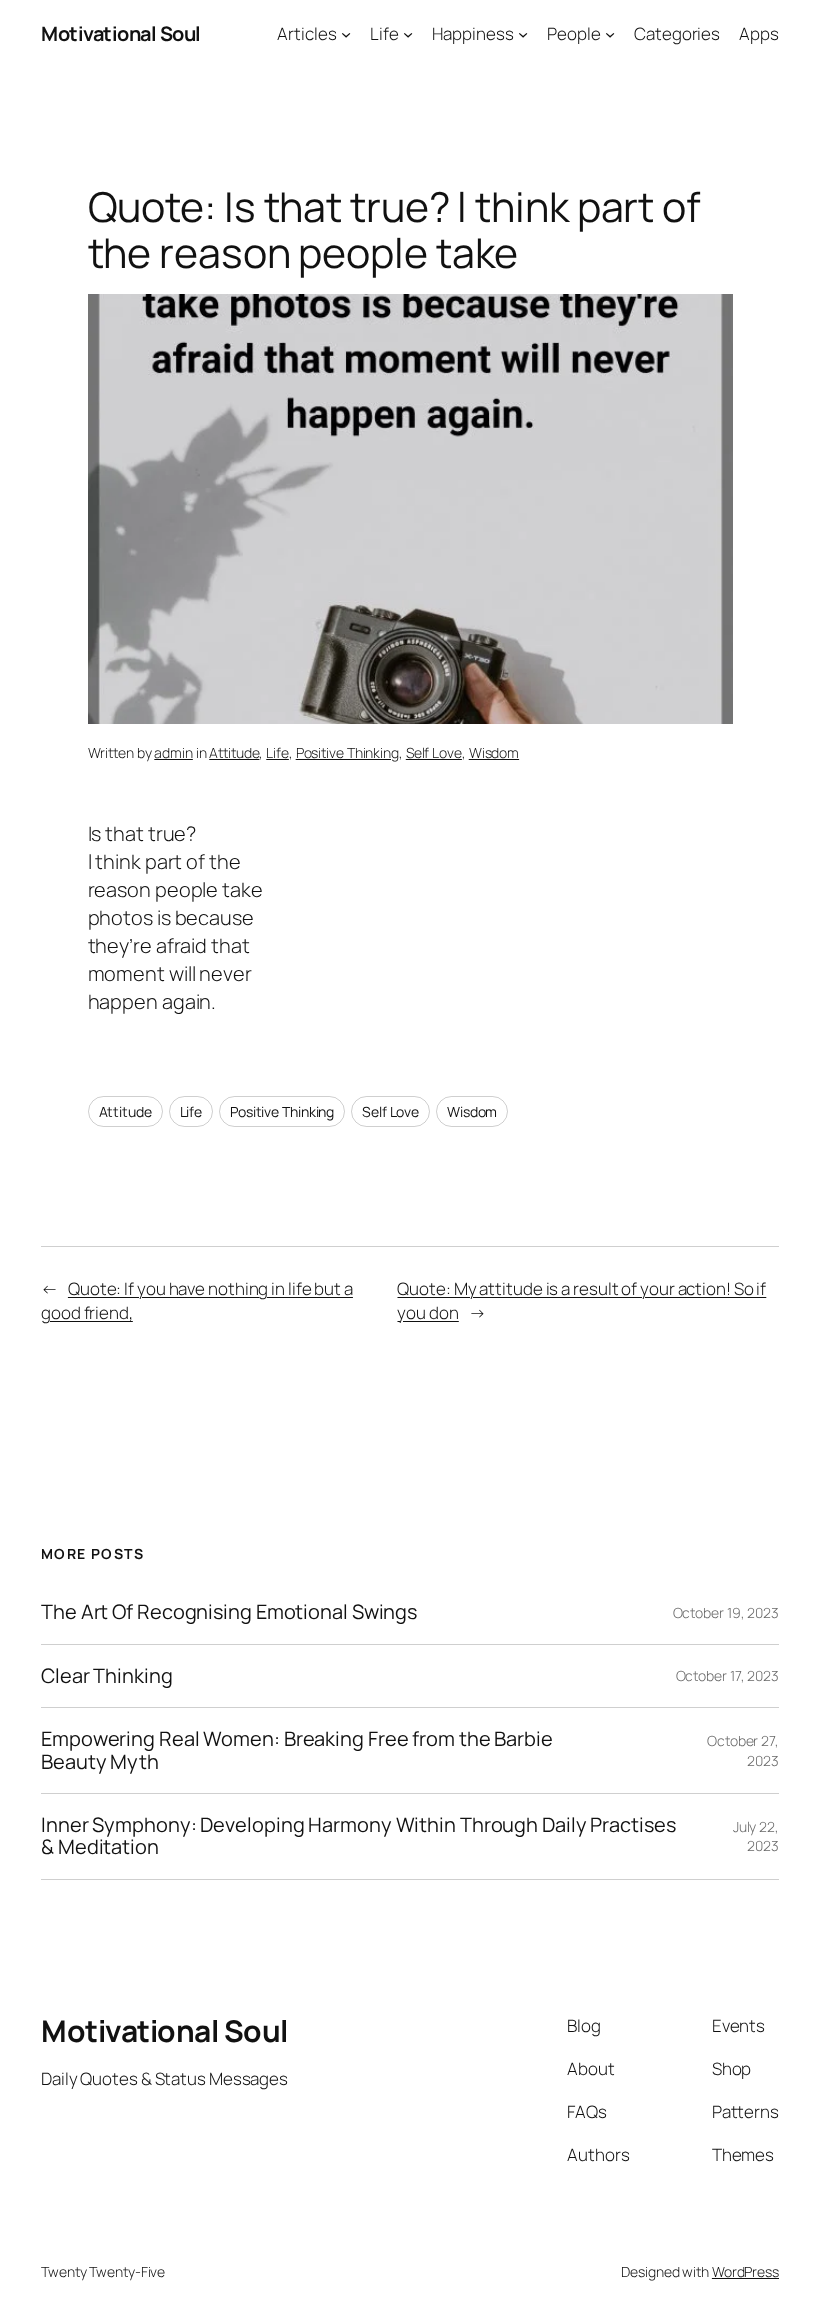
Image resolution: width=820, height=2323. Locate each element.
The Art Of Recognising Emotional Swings (231, 1612)
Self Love (434, 752)
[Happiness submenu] (523, 34)
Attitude (234, 752)
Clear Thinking (107, 1676)
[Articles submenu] (346, 34)
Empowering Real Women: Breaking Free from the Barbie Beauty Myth (297, 1750)
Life (277, 752)
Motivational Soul (121, 33)
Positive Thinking (347, 752)
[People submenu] (610, 34)
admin (173, 752)
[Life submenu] (408, 34)
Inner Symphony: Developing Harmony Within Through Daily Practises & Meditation (358, 1836)
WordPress (745, 2271)
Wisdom (494, 752)
